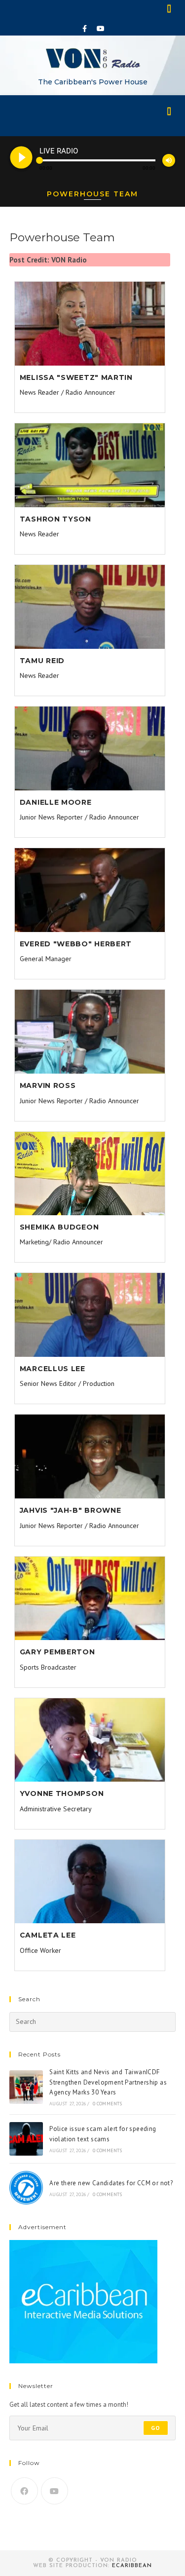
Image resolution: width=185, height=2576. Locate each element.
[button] (170, 8)
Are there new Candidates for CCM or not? (111, 2183)
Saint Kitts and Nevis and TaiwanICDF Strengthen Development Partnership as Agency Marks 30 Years (108, 2082)
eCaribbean (132, 2566)
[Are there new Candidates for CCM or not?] (26, 2188)
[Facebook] (84, 29)
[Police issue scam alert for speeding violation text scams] (26, 2139)
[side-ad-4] (83, 2301)
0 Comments (108, 2104)
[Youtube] (101, 29)
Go (156, 2428)
